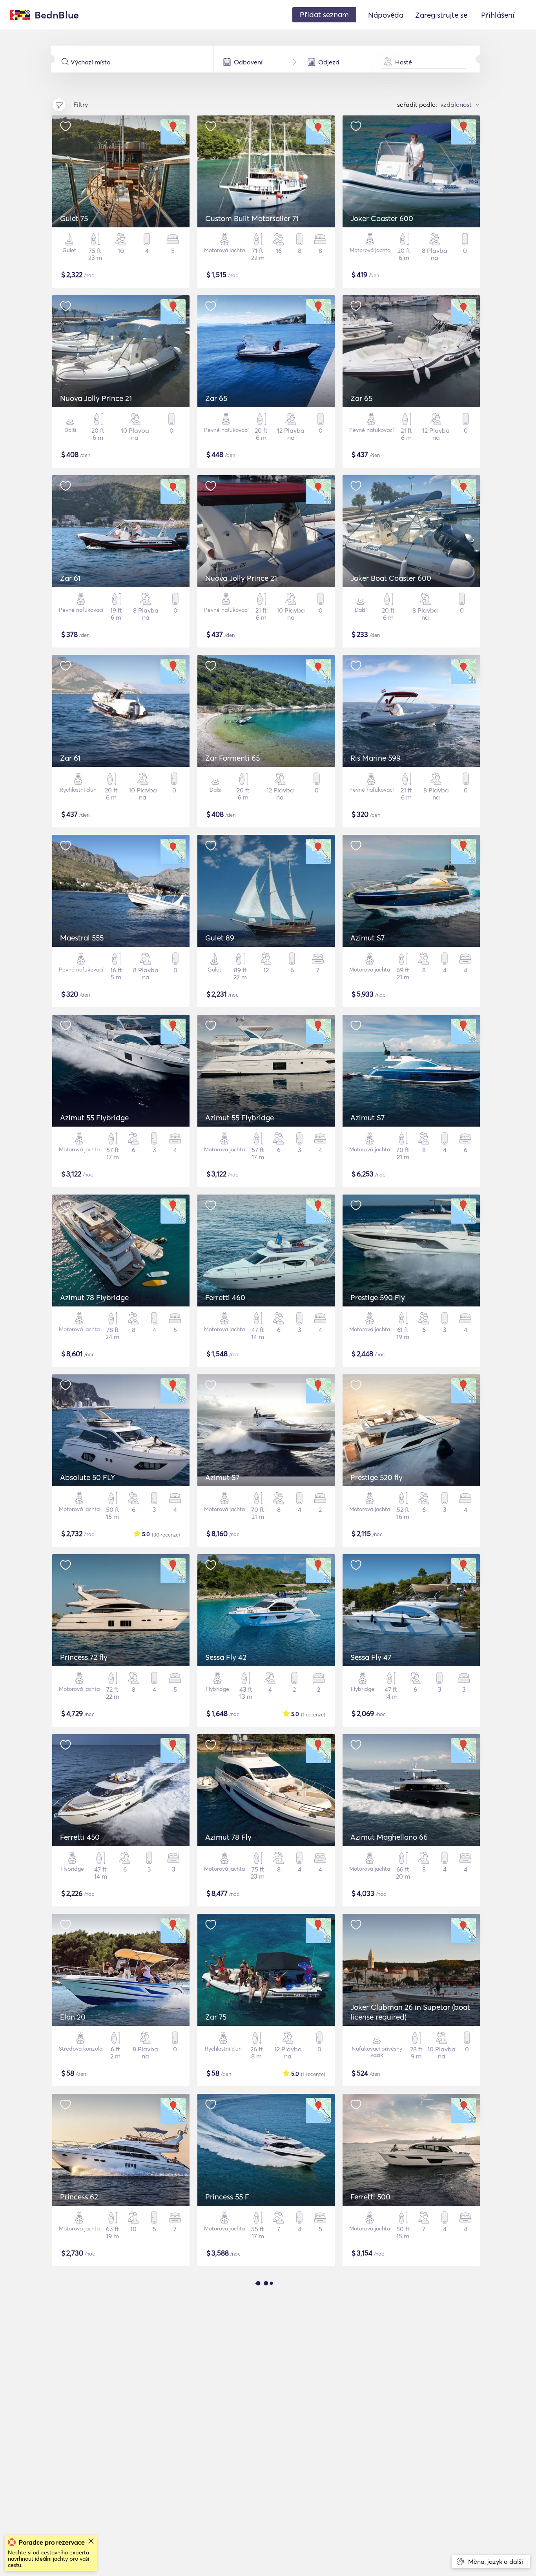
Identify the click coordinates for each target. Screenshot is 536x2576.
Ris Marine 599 (376, 758)
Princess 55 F (227, 2197)
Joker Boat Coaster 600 (391, 578)
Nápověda (386, 15)
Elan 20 (73, 2017)
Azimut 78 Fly (228, 1837)
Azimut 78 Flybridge (94, 1297)
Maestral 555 (82, 938)
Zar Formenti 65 (232, 758)
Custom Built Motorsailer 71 (252, 218)
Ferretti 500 (370, 2197)
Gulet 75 (74, 218)
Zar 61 (70, 578)
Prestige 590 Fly (378, 1297)
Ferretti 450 (80, 1837)
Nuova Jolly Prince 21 (96, 398)
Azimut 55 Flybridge (94, 1118)
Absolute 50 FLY (88, 1477)
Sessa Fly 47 (371, 1657)
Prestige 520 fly (376, 1477)
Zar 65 (216, 398)
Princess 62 (79, 2197)
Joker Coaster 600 (382, 218)
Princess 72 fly (84, 1657)
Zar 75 (216, 2017)
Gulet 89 (220, 938)
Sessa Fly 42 (226, 1657)
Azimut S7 (367, 938)
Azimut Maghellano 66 (389, 1837)
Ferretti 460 (225, 1297)
